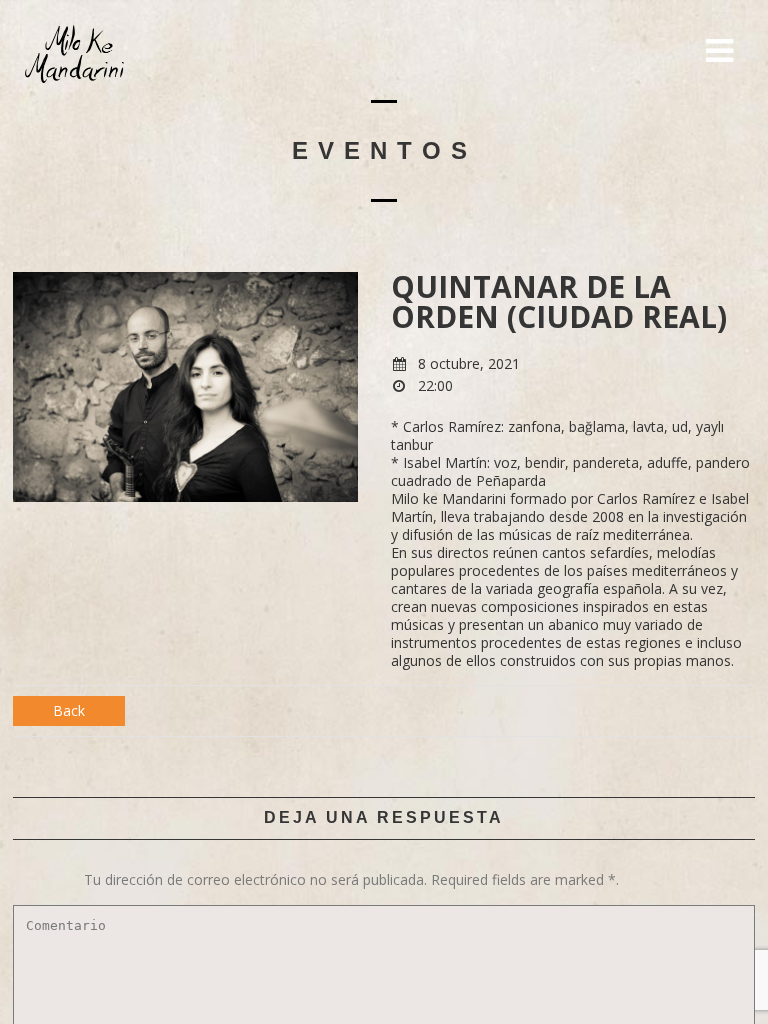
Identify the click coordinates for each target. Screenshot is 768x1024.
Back (69, 710)
